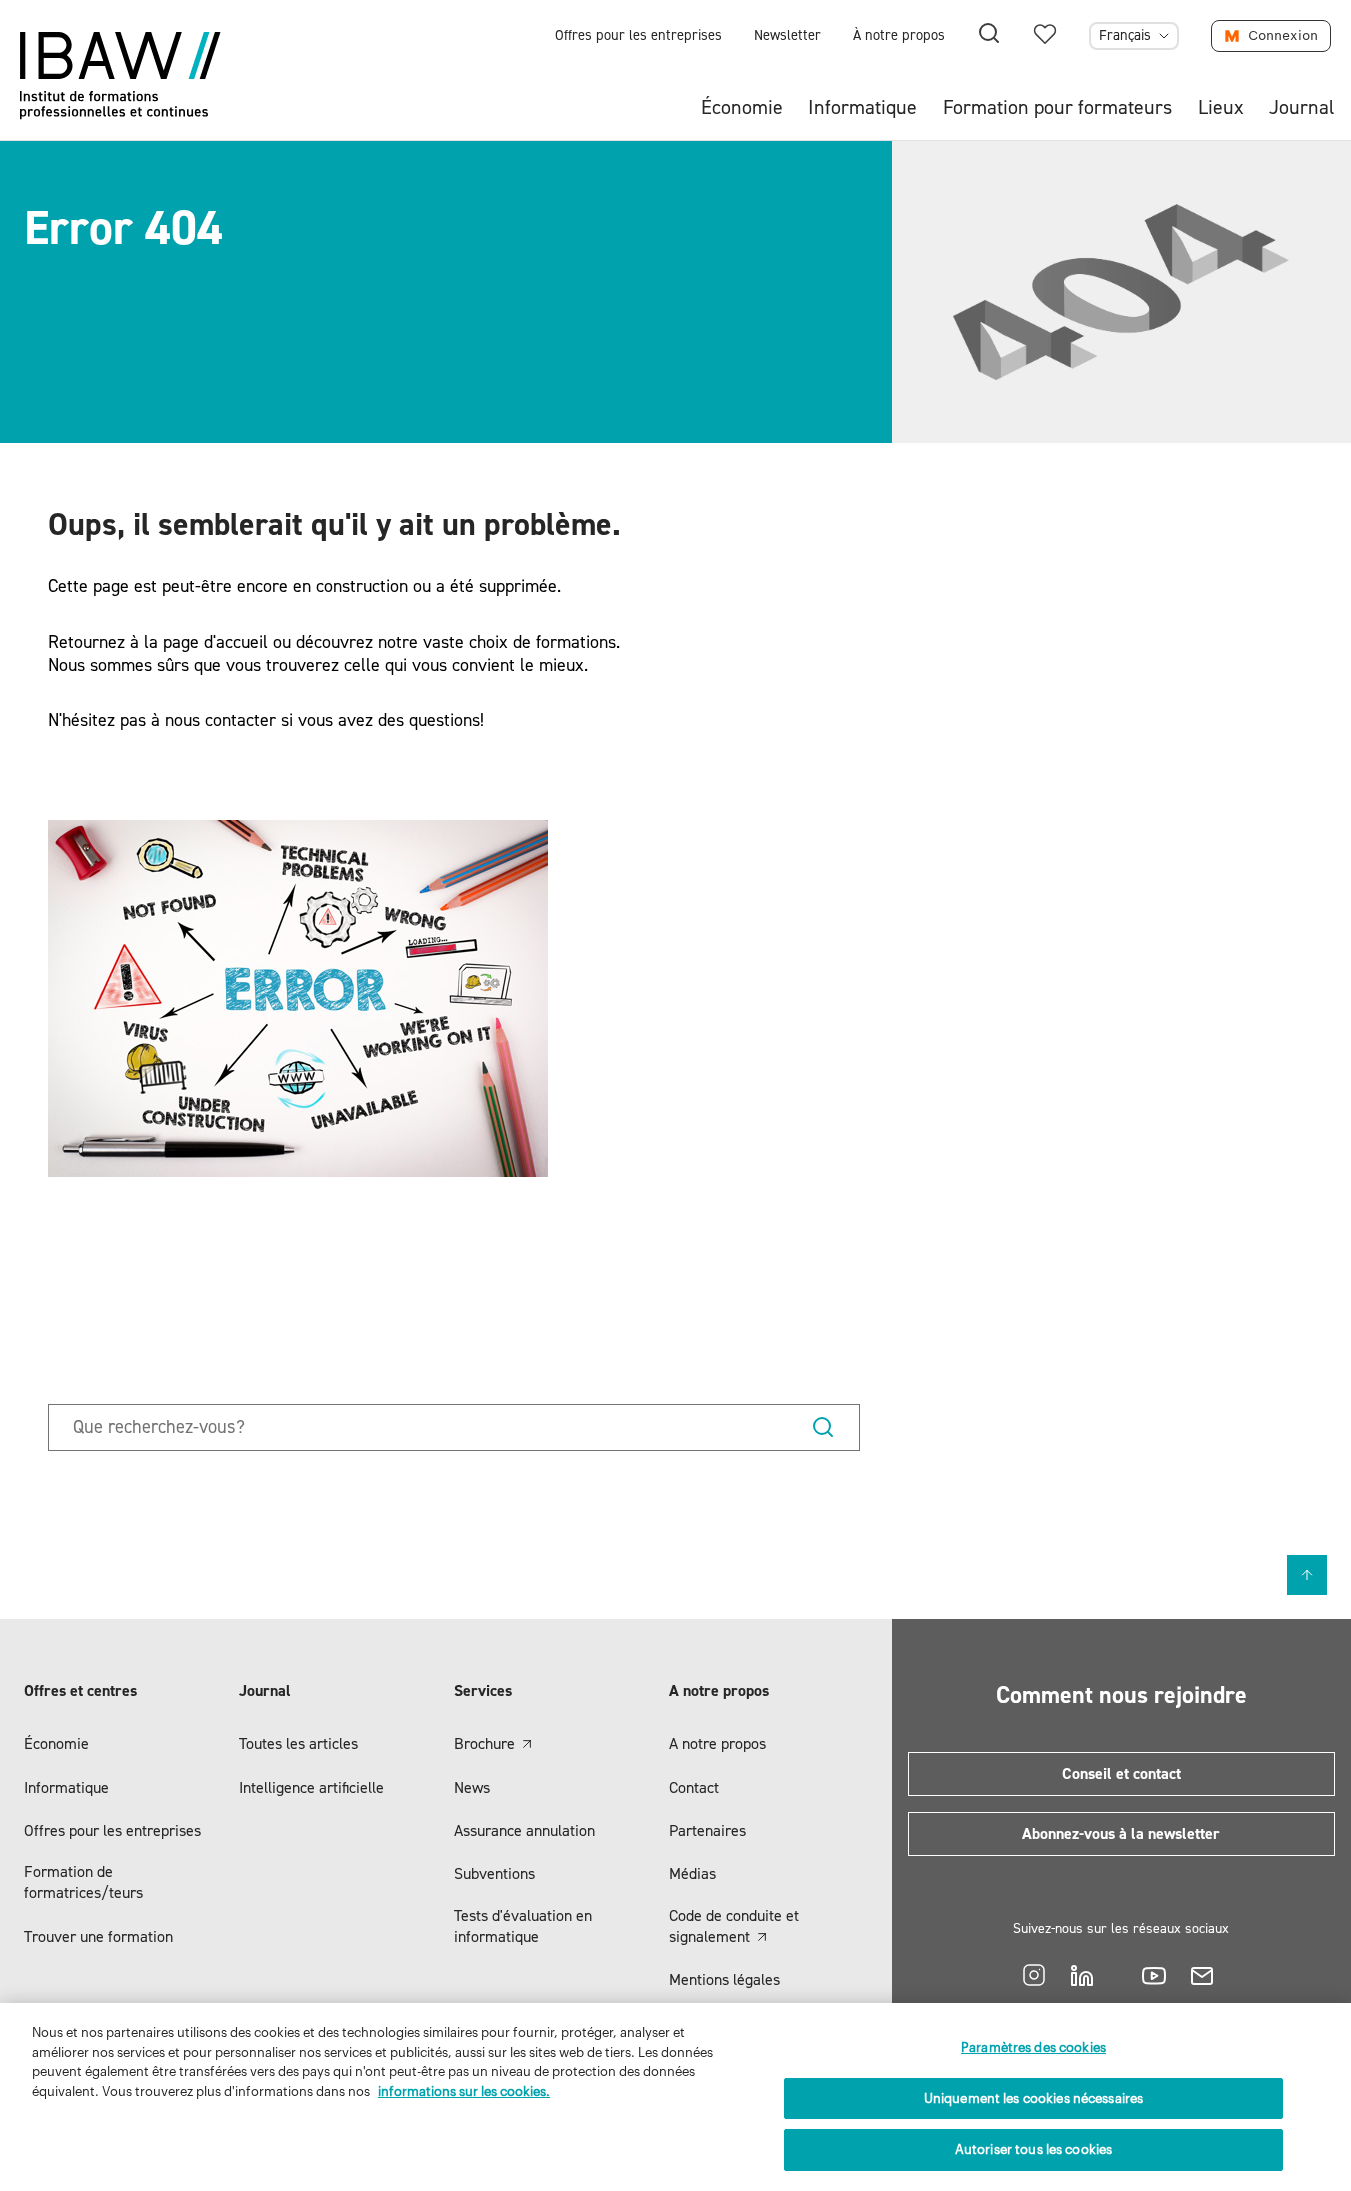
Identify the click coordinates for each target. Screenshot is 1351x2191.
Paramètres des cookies (1033, 2047)
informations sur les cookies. (464, 2091)
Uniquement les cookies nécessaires (1033, 2098)
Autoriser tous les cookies (1033, 2149)
